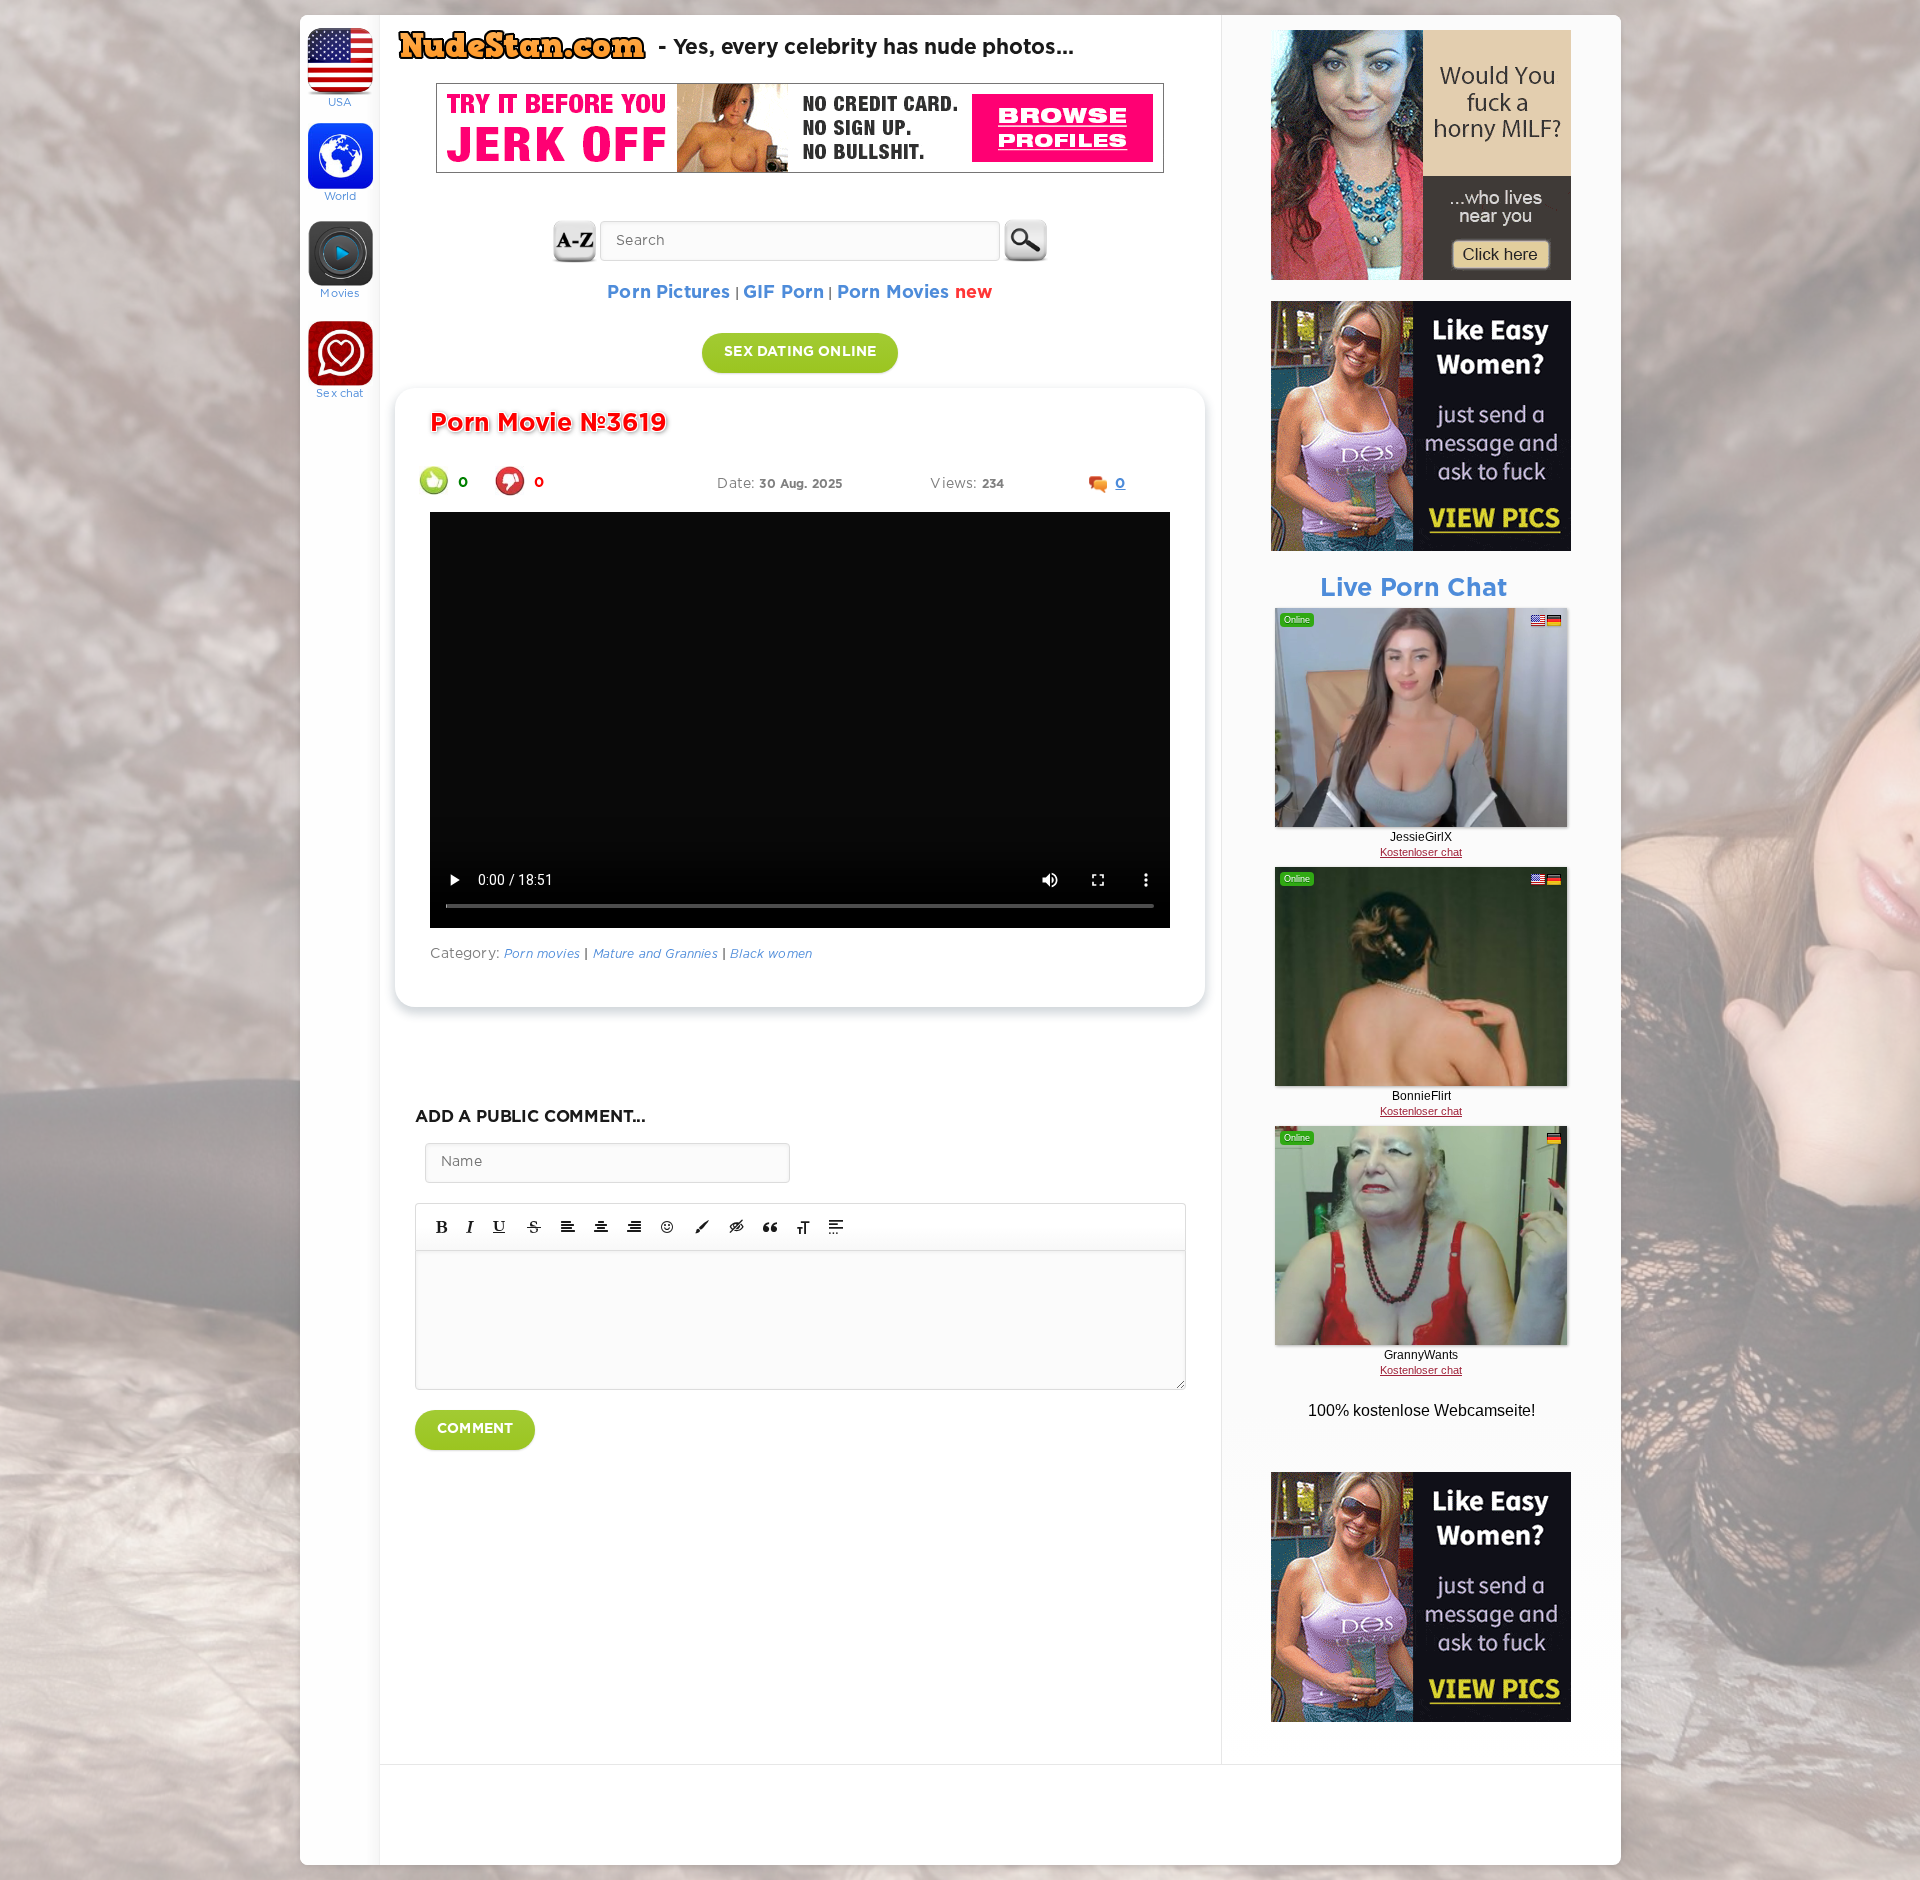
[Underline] (500, 1227)
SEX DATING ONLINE (800, 352)
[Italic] (470, 1227)
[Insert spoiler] (836, 1227)
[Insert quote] (770, 1227)
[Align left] (568, 1227)
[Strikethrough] (534, 1227)
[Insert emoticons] (668, 1227)
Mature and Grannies (655, 954)
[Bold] (441, 1227)
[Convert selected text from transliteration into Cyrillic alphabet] (803, 1227)
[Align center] (601, 1227)
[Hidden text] (737, 1227)
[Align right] (634, 1227)
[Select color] (702, 1227)
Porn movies (542, 954)
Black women (771, 954)
